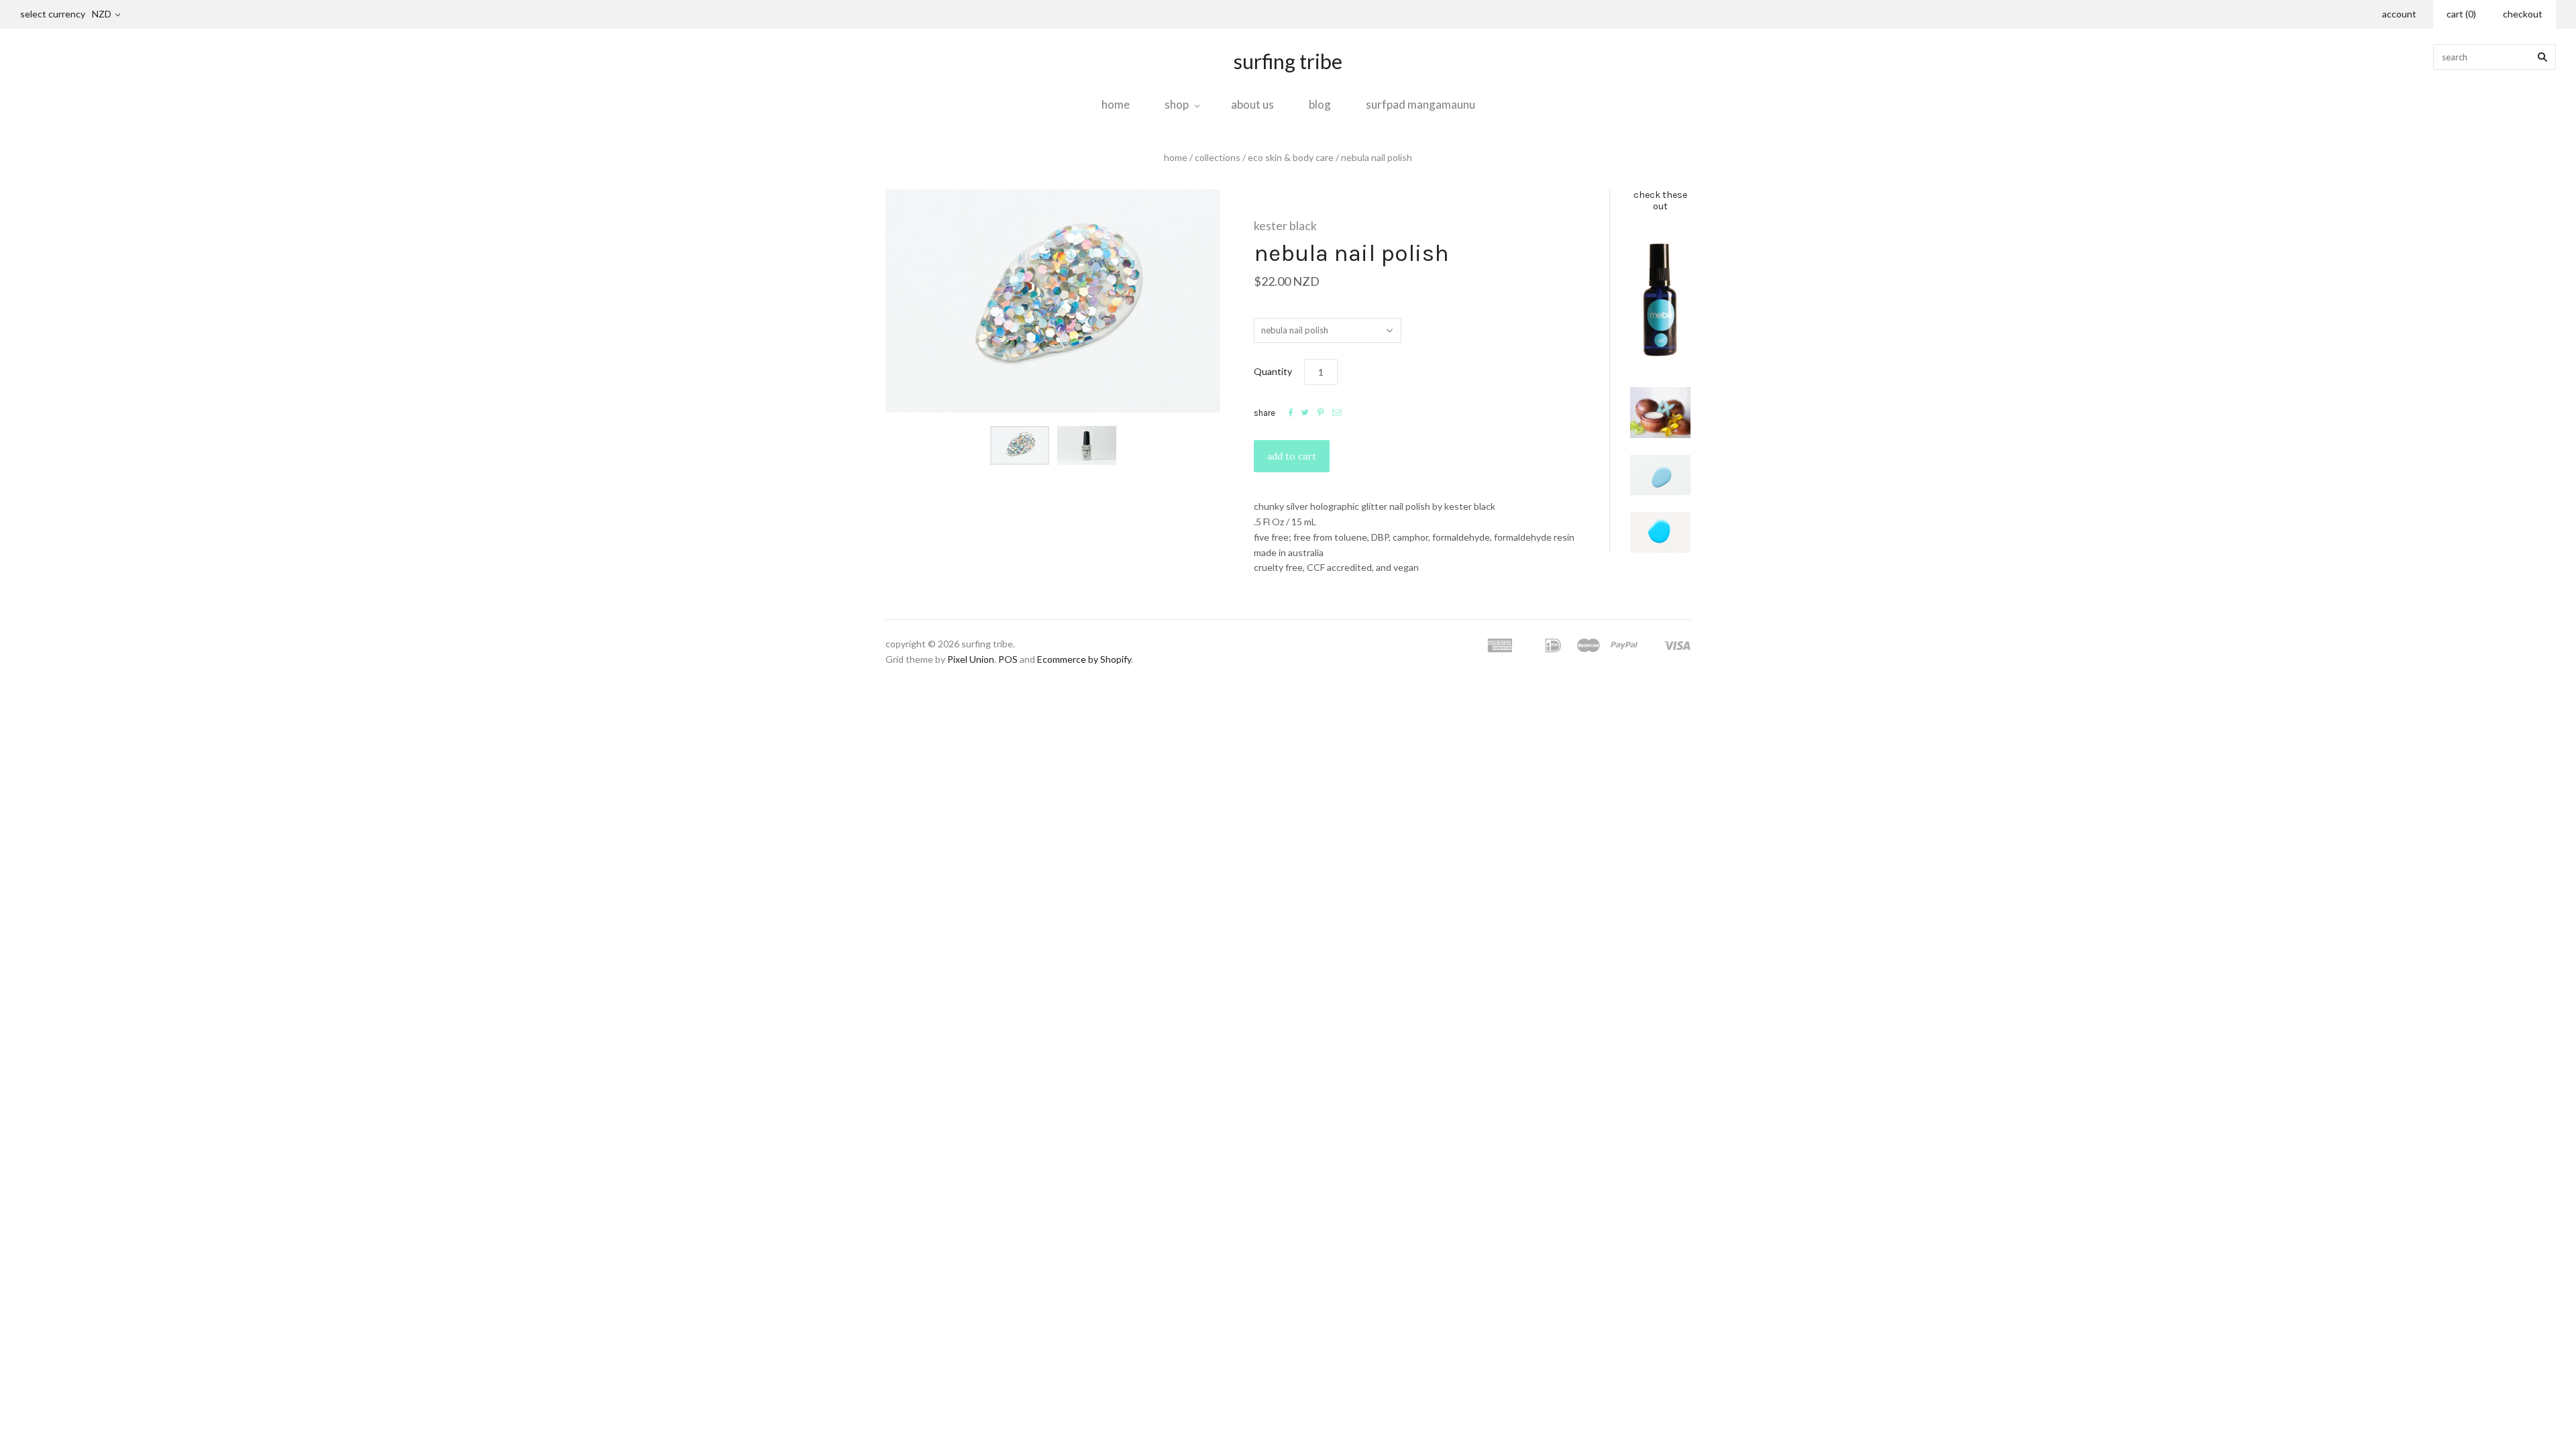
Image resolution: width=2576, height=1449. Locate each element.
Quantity (1273, 371)
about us (1252, 104)
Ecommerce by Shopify (1084, 659)
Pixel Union (971, 659)
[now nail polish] (1660, 532)
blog (1320, 104)
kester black (1285, 225)
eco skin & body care (1291, 157)
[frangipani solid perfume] (1660, 413)
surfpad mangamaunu (1420, 104)
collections (1218, 157)
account (2399, 14)
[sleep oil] (1660, 300)
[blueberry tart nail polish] (1660, 475)
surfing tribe (1288, 61)
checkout (2523, 14)
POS (1008, 659)
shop (1177, 104)
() (2461, 14)
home (1116, 104)
